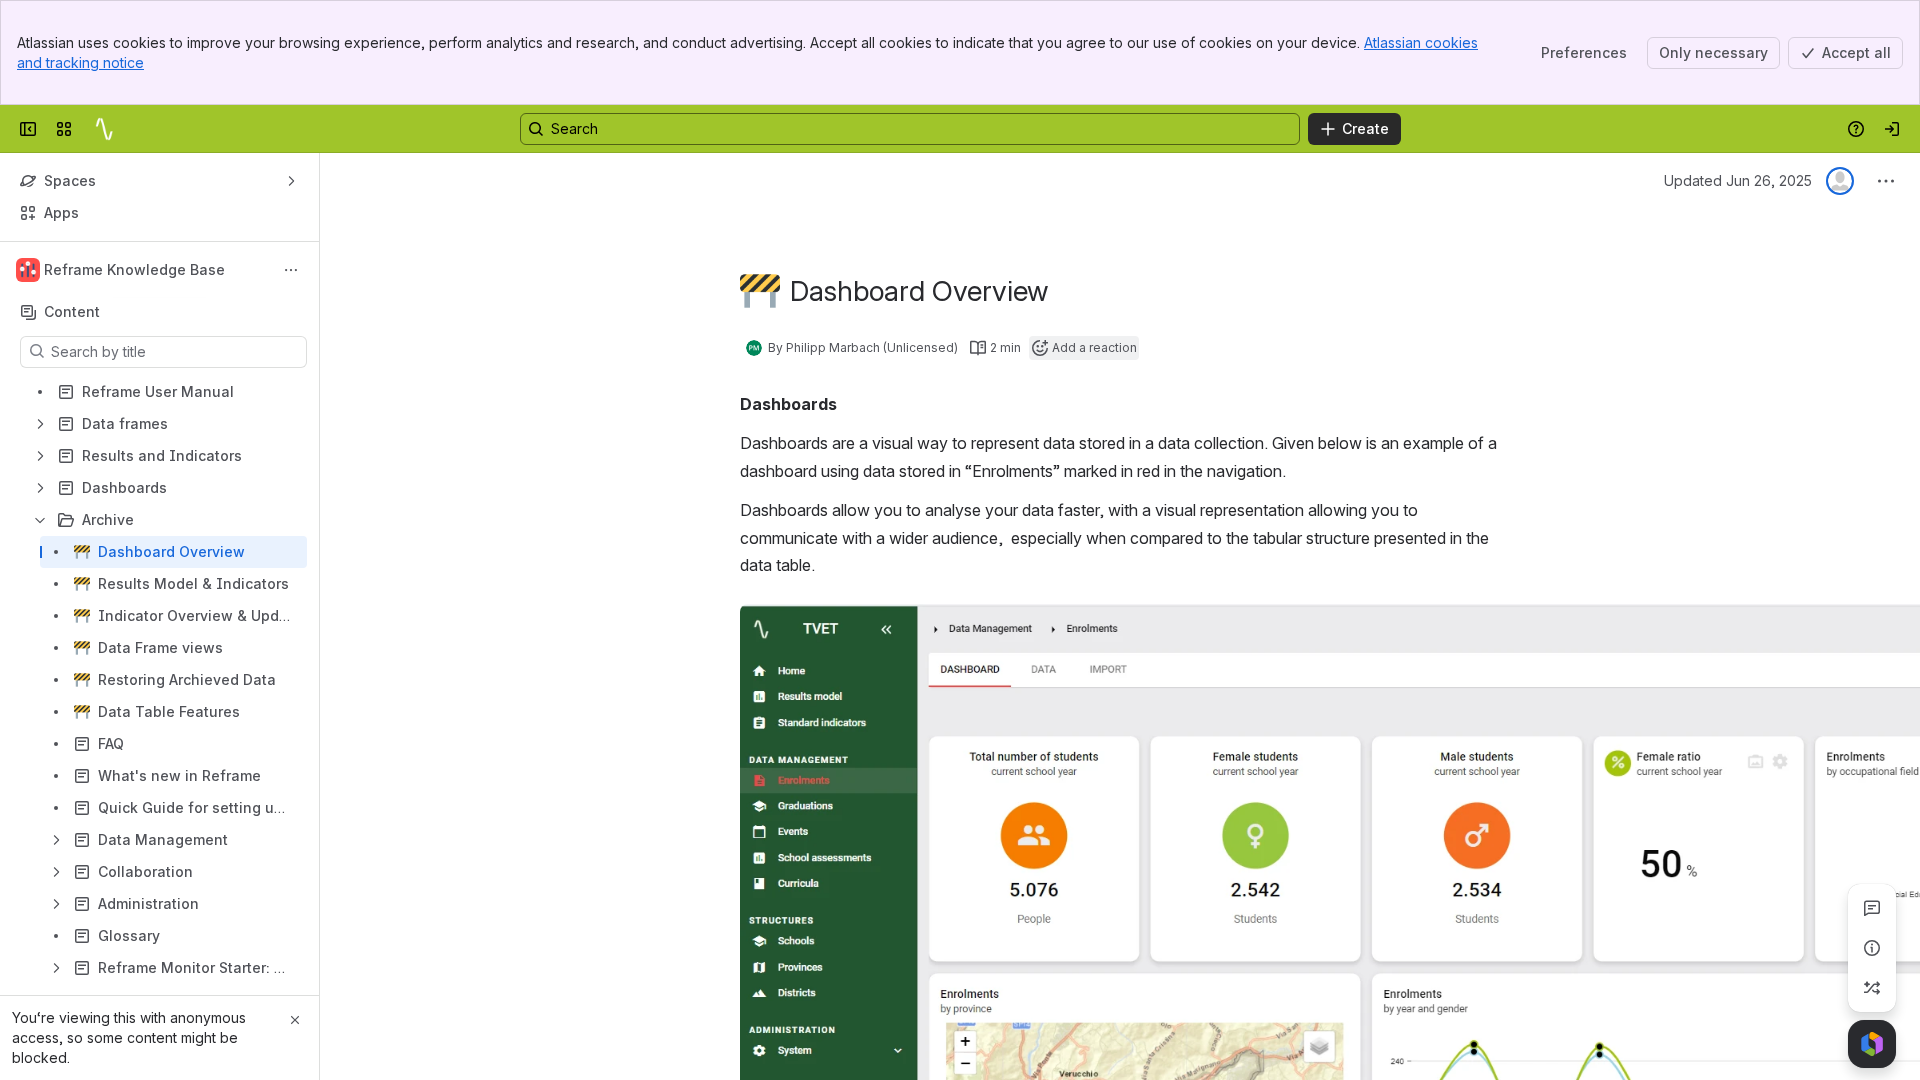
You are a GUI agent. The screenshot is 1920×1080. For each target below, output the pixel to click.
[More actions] (291, 270)
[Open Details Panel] (1872, 948)
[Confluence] (104, 129)
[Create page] (1872, 988)
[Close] (295, 1020)
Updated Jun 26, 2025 (1738, 180)
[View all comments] (1872, 908)
